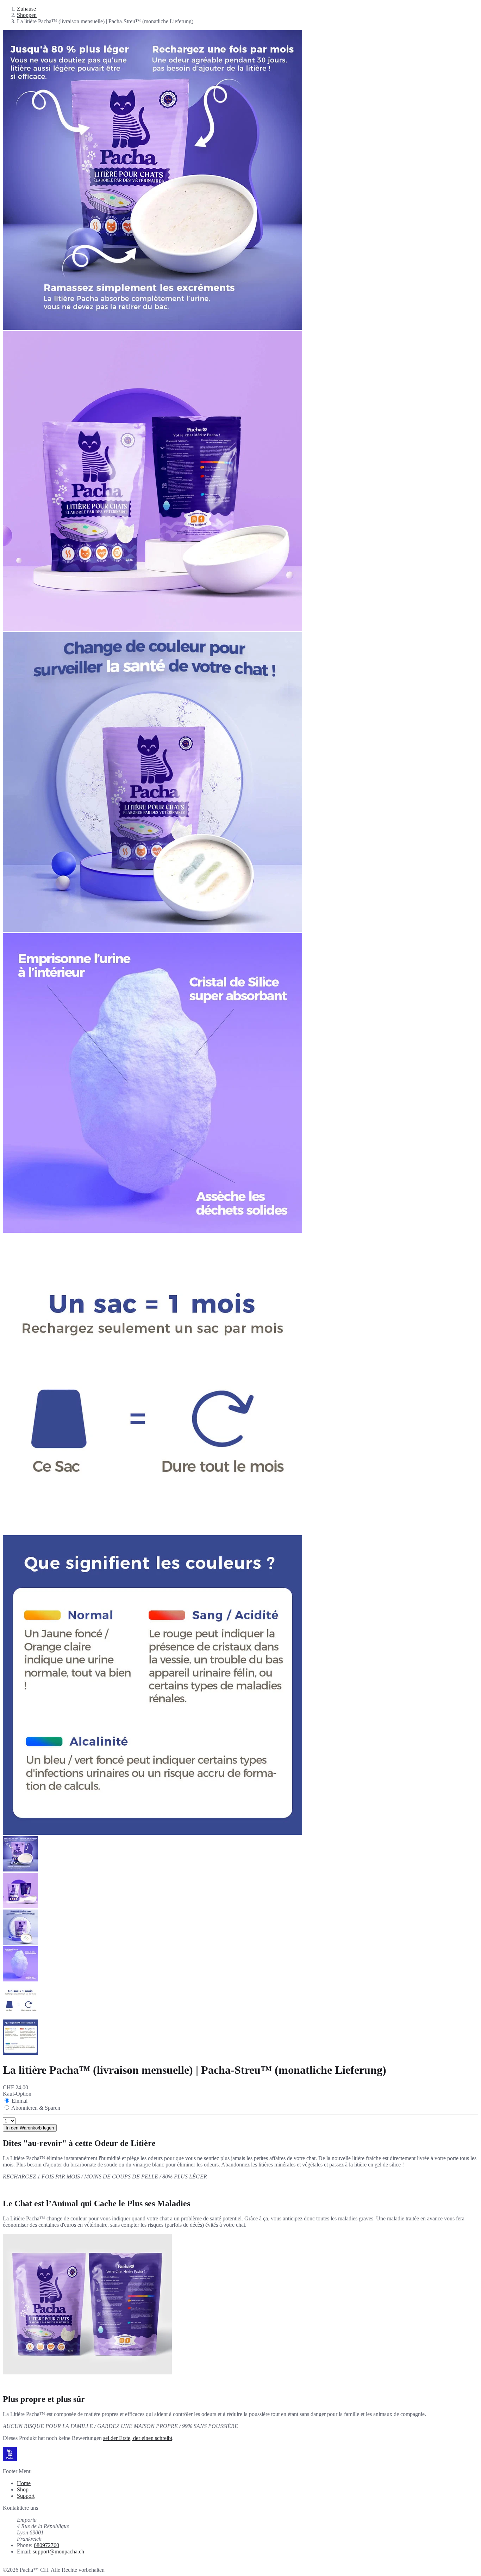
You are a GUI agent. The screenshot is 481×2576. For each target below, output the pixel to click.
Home (24, 2483)
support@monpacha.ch (58, 2552)
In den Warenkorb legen (30, 2128)
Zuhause (26, 9)
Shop (23, 2489)
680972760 (46, 2545)
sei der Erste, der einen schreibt (138, 2438)
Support (26, 2496)
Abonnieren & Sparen (36, 2108)
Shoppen (27, 15)
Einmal (20, 2101)
